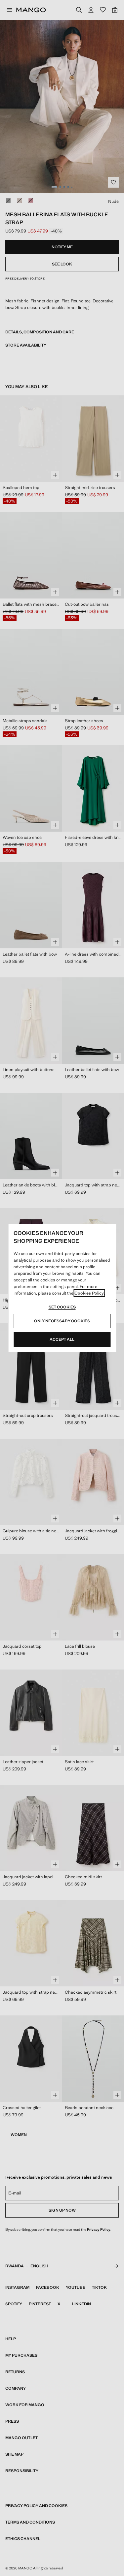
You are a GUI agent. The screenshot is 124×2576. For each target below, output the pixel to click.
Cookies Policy (89, 1293)
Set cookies (62, 1307)
